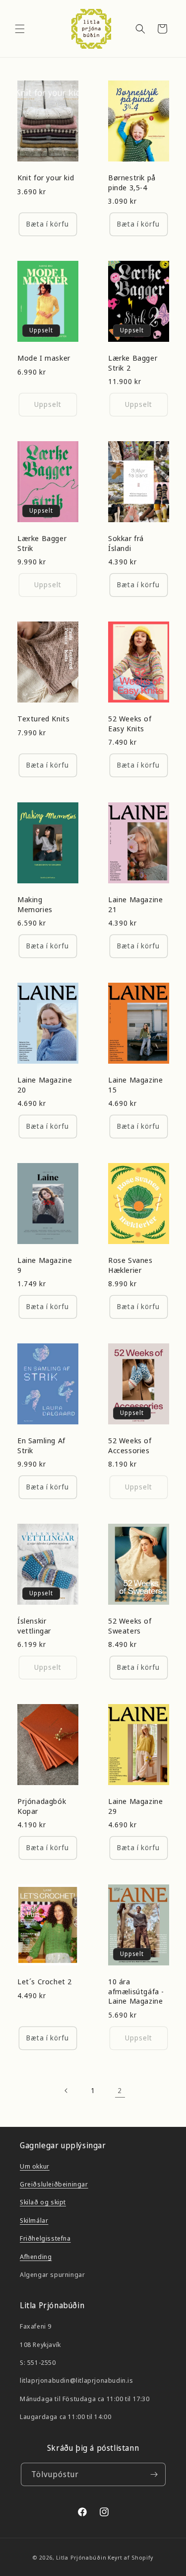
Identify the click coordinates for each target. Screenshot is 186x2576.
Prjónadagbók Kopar (42, 1806)
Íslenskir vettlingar (34, 1626)
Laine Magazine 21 (135, 904)
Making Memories (35, 904)
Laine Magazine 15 (135, 1085)
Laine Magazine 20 (45, 1085)
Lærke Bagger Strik (42, 543)
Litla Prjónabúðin (81, 2557)
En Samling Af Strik (41, 1445)
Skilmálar (34, 2220)
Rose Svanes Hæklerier (130, 1265)
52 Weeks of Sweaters (130, 1626)
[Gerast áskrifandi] (154, 2474)
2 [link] (120, 2090)
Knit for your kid (46, 178)
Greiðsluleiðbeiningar (54, 2184)
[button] (20, 29)
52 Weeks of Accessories (130, 1445)
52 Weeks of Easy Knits (130, 724)
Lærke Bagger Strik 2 (133, 363)
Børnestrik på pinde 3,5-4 (132, 183)
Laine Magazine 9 (45, 1265)
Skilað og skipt (43, 2202)
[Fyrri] (66, 2091)
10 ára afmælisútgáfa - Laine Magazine (136, 1991)
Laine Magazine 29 (135, 1806)
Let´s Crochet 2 (45, 1982)
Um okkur (35, 2166)
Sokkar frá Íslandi (126, 543)
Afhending (36, 2257)
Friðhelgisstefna (45, 2238)
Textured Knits (43, 719)
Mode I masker (44, 358)
